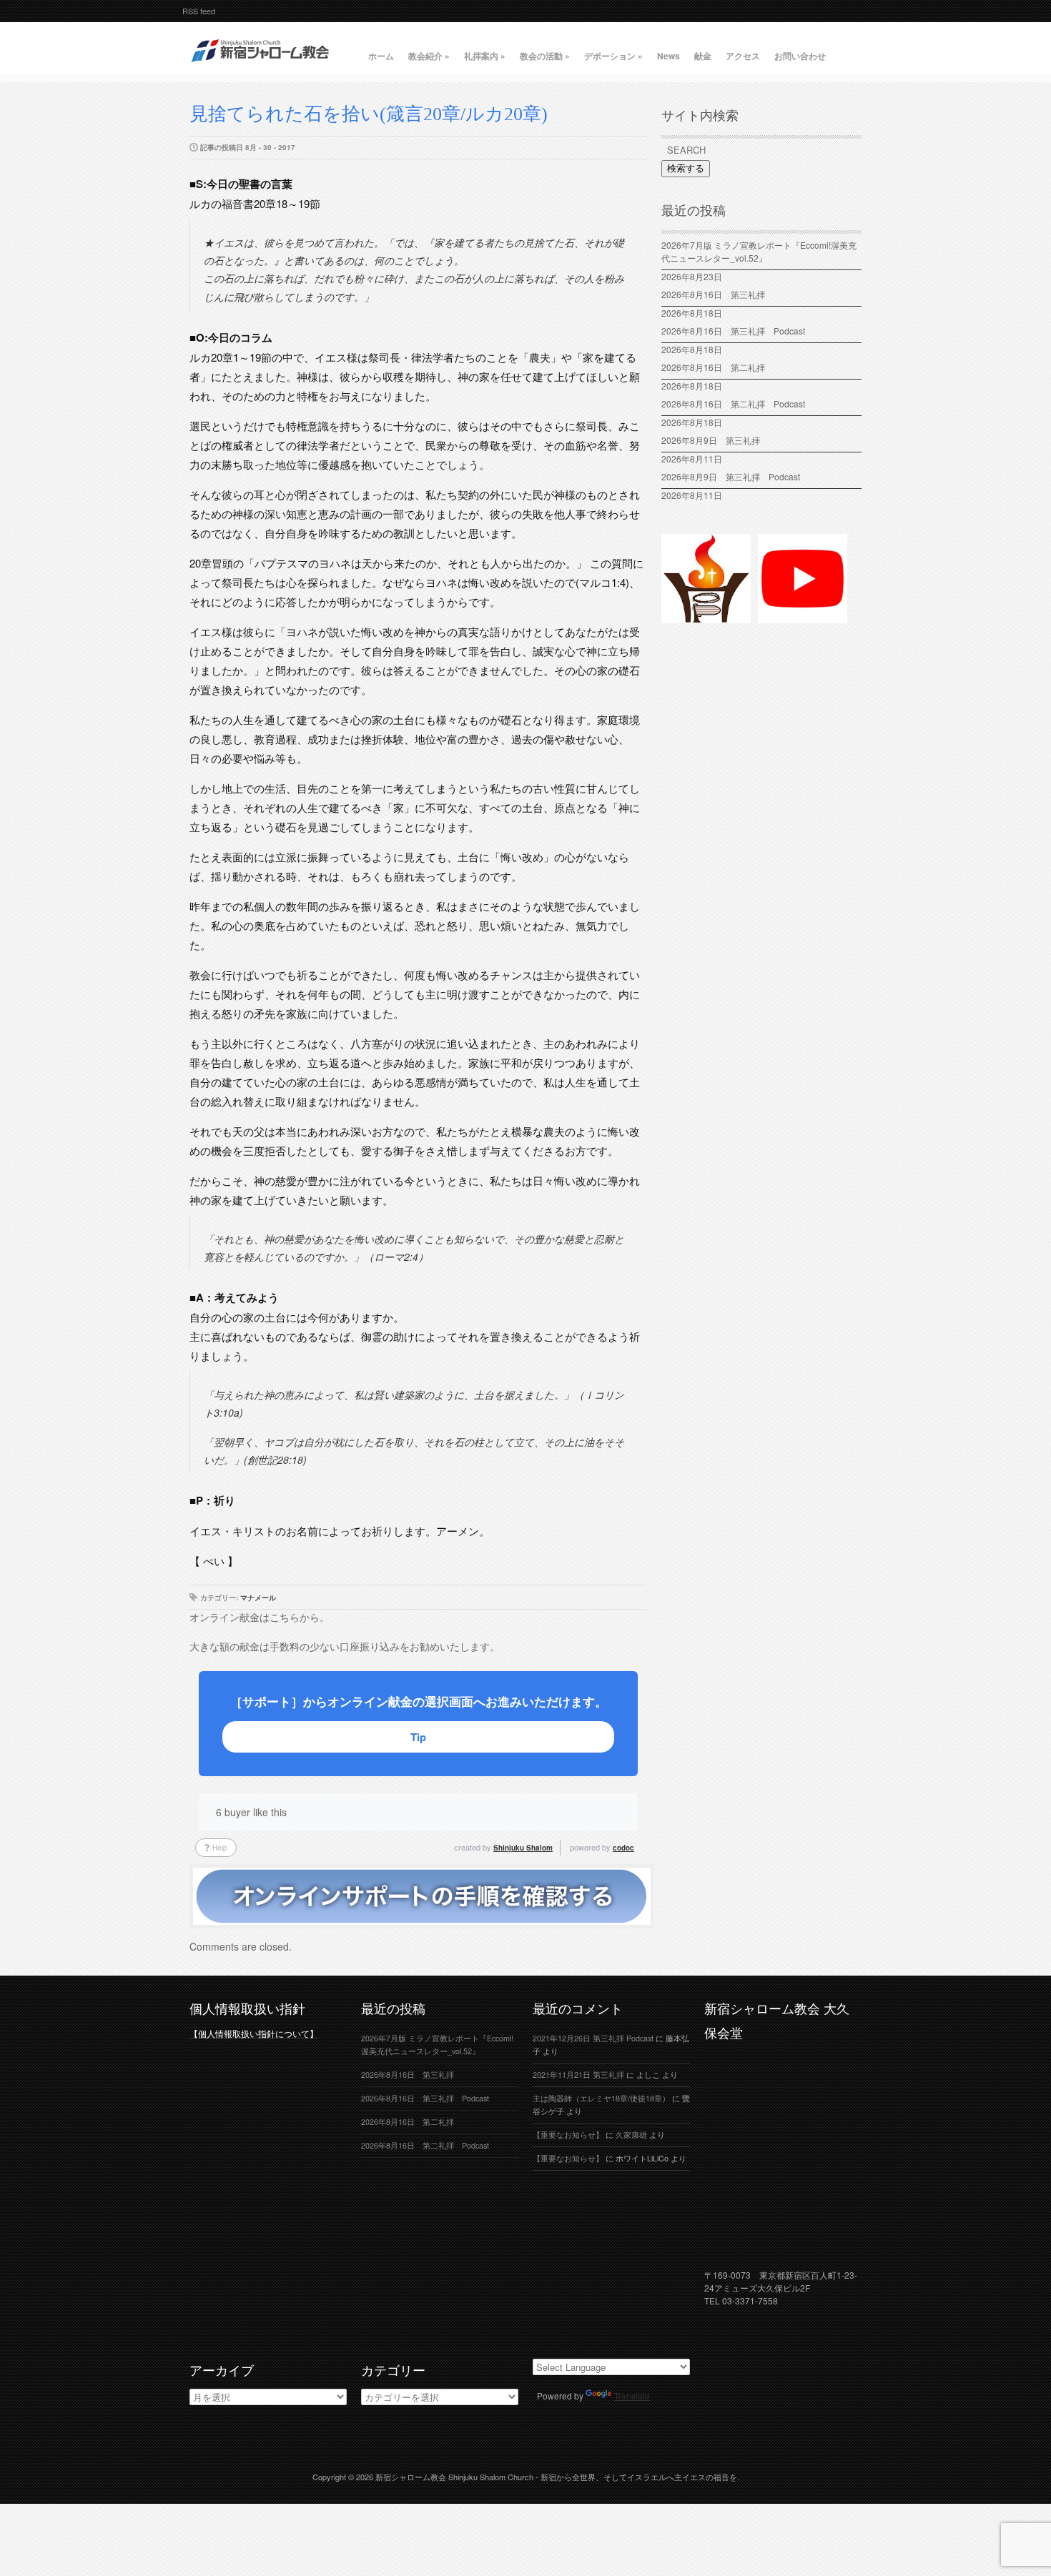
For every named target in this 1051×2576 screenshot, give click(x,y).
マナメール (258, 1597)
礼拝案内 (485, 56)
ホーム (381, 56)
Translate (632, 2396)
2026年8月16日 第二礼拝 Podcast (733, 403)
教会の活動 (545, 56)
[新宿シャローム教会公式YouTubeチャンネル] (803, 617)
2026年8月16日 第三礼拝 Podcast (733, 331)
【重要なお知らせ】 (568, 2135)
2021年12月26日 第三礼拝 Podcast (593, 2038)
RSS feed (199, 11)
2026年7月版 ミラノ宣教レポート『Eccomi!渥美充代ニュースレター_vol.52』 (759, 251)
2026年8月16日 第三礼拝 (717, 294)
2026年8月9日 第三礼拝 (711, 440)
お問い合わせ (800, 56)
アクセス (743, 56)
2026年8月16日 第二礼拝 (717, 367)
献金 (703, 56)
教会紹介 (429, 56)
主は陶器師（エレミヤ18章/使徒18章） (601, 2098)
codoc (623, 1848)
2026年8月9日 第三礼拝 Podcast (731, 476)
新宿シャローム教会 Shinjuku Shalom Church (454, 2477)
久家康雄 (631, 2135)
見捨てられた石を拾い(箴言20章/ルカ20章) (369, 114)
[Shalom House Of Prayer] (706, 617)
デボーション (613, 56)
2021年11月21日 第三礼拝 (578, 2075)
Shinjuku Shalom (523, 1848)
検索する (686, 168)
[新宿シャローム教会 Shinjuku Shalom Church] (261, 68)
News (668, 56)
